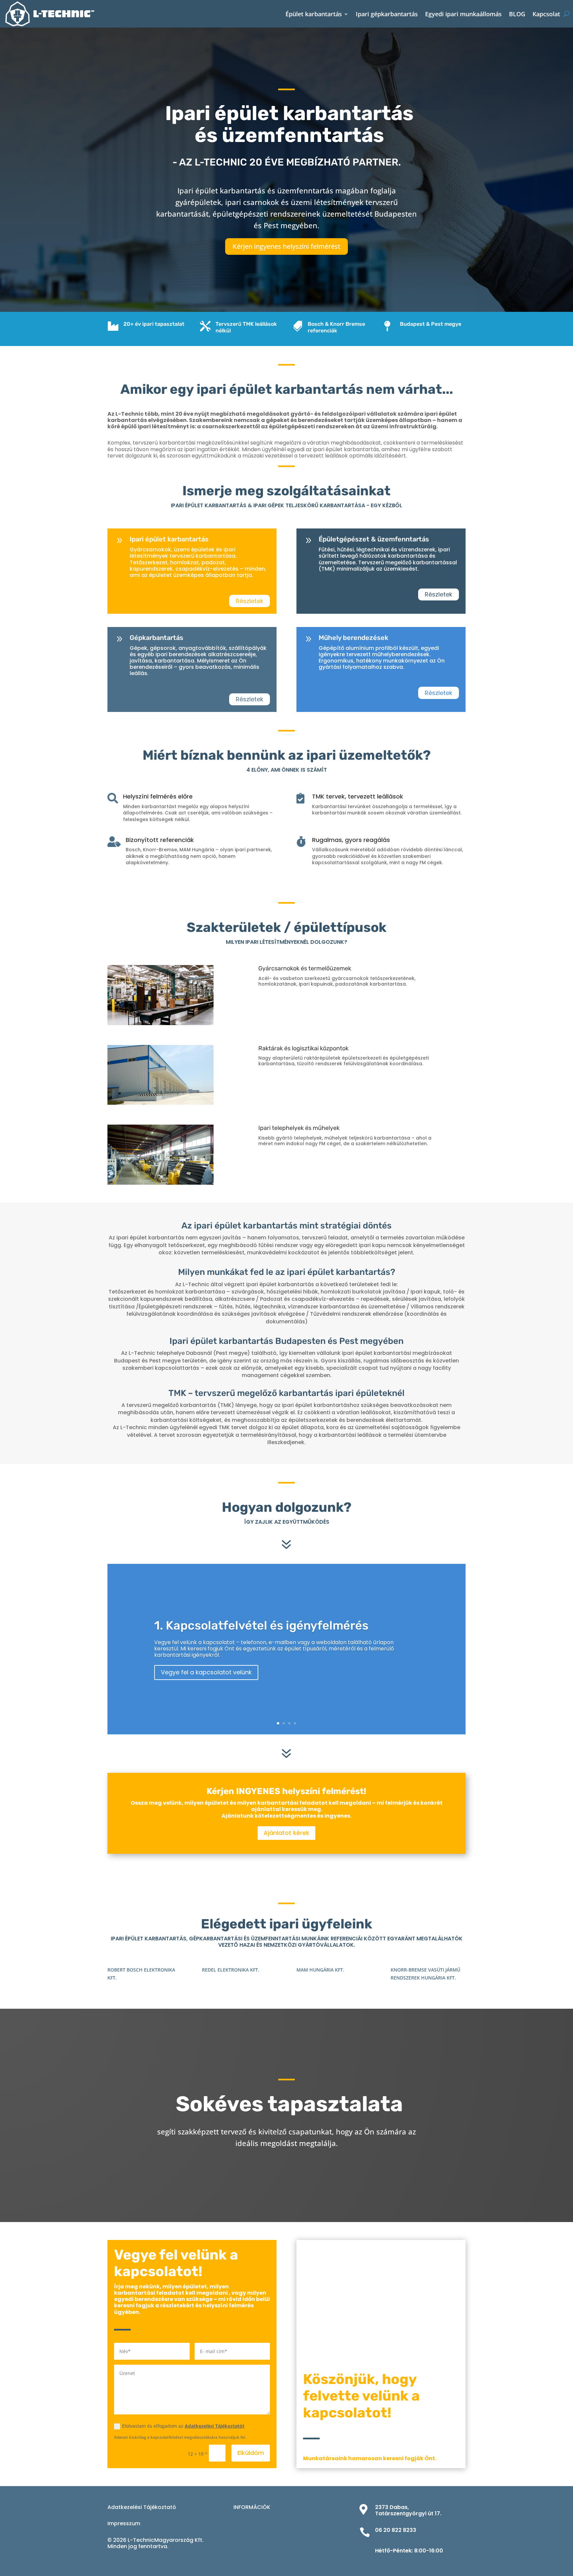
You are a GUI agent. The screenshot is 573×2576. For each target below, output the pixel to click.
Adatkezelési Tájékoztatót (215, 2426)
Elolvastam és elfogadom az (183, 2426)
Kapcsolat (546, 14)
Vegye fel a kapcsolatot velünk (206, 1672)
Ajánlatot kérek (286, 1833)
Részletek (250, 601)
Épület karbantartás (314, 14)
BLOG (517, 14)
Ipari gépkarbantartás (387, 14)
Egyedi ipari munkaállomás (463, 14)
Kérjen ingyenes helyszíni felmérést (286, 246)
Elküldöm (251, 2453)
